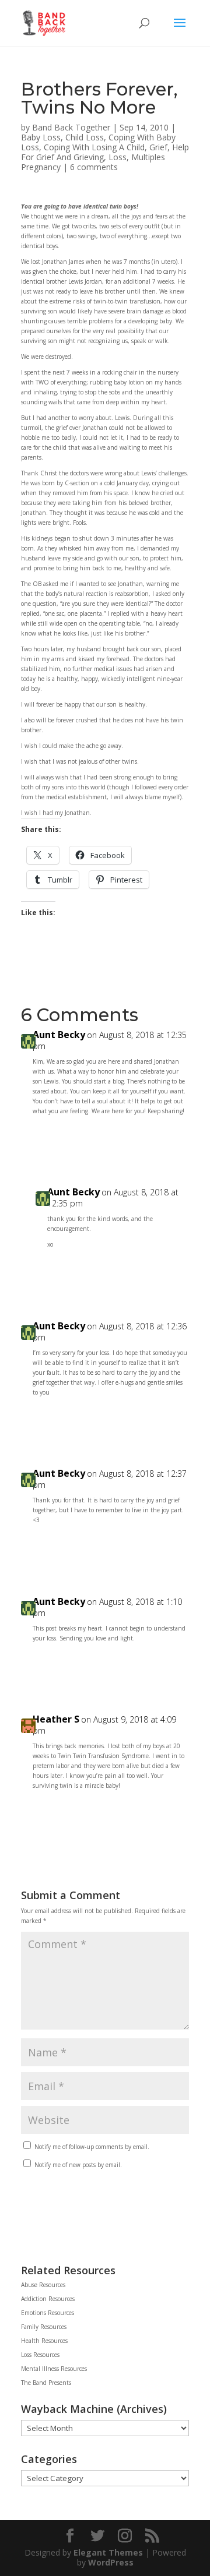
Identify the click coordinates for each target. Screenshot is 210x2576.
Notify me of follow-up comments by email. (92, 2147)
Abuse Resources (43, 2285)
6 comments (94, 167)
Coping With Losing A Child (94, 147)
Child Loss (85, 137)
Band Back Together (71, 127)
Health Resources (44, 2341)
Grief (158, 147)
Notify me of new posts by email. (78, 2165)
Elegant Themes (108, 2552)
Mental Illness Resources (54, 2369)
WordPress (111, 2562)
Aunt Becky (59, 1035)
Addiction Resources (48, 2299)
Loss (118, 157)
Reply (168, 1137)
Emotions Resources (48, 2313)
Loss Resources (40, 2355)
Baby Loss (41, 137)
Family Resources (44, 2327)
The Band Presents (46, 2383)
